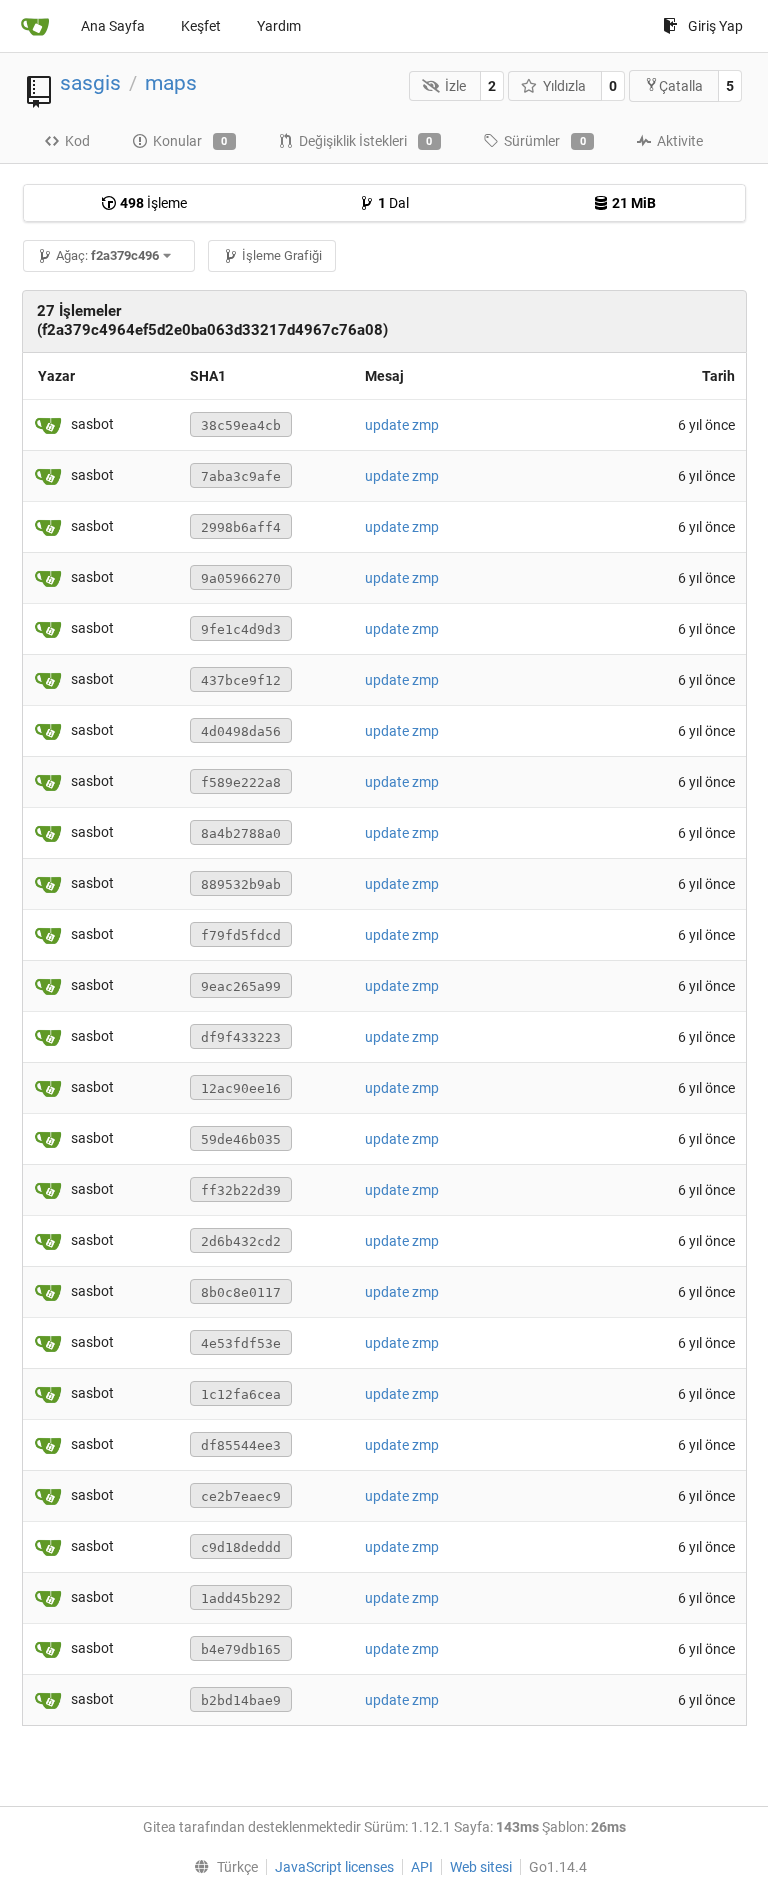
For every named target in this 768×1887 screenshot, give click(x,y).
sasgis (90, 83)
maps (171, 83)
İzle (455, 86)
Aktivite (680, 141)
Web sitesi (481, 1867)
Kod (77, 141)
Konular (190, 141)
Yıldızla (564, 86)
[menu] (222, 1867)
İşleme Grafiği (282, 255)
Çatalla (681, 86)
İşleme (153, 203)
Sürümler (545, 141)
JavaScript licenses (334, 1867)
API (422, 1867)
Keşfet (201, 26)
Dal (393, 203)
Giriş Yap (715, 26)
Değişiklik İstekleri (366, 141)
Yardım (279, 26)
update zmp (402, 425)
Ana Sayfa (113, 26)
